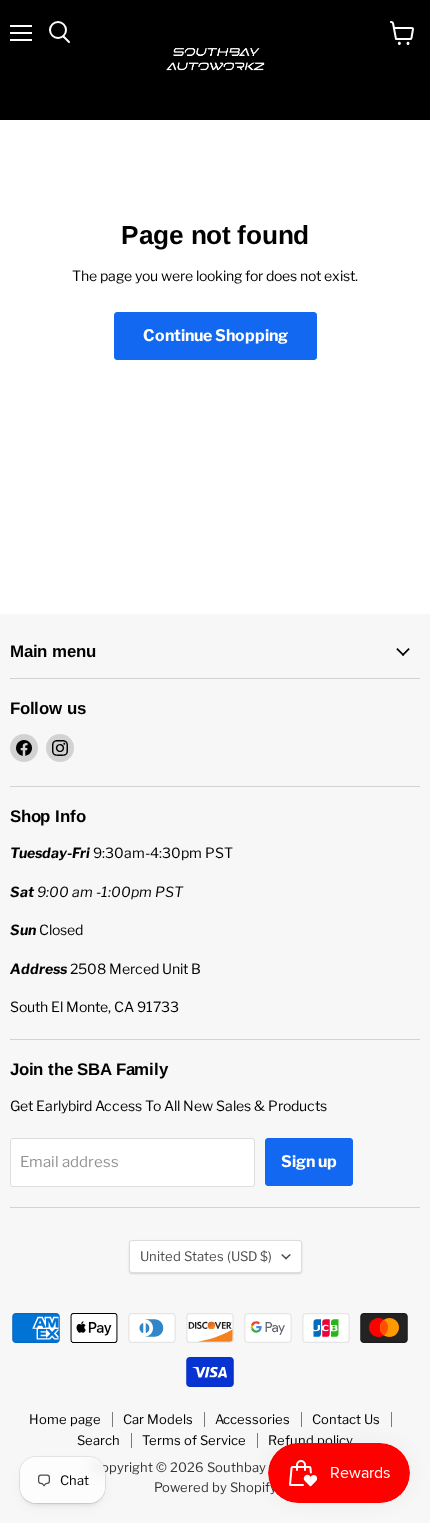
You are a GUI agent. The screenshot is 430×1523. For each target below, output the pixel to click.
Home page (65, 1419)
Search (98, 1440)
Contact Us (346, 1419)
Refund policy (310, 1440)
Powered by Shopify (215, 1487)
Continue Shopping (215, 335)
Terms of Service (194, 1440)
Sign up (309, 1161)
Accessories (252, 1419)
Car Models (158, 1419)
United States (206, 1256)
